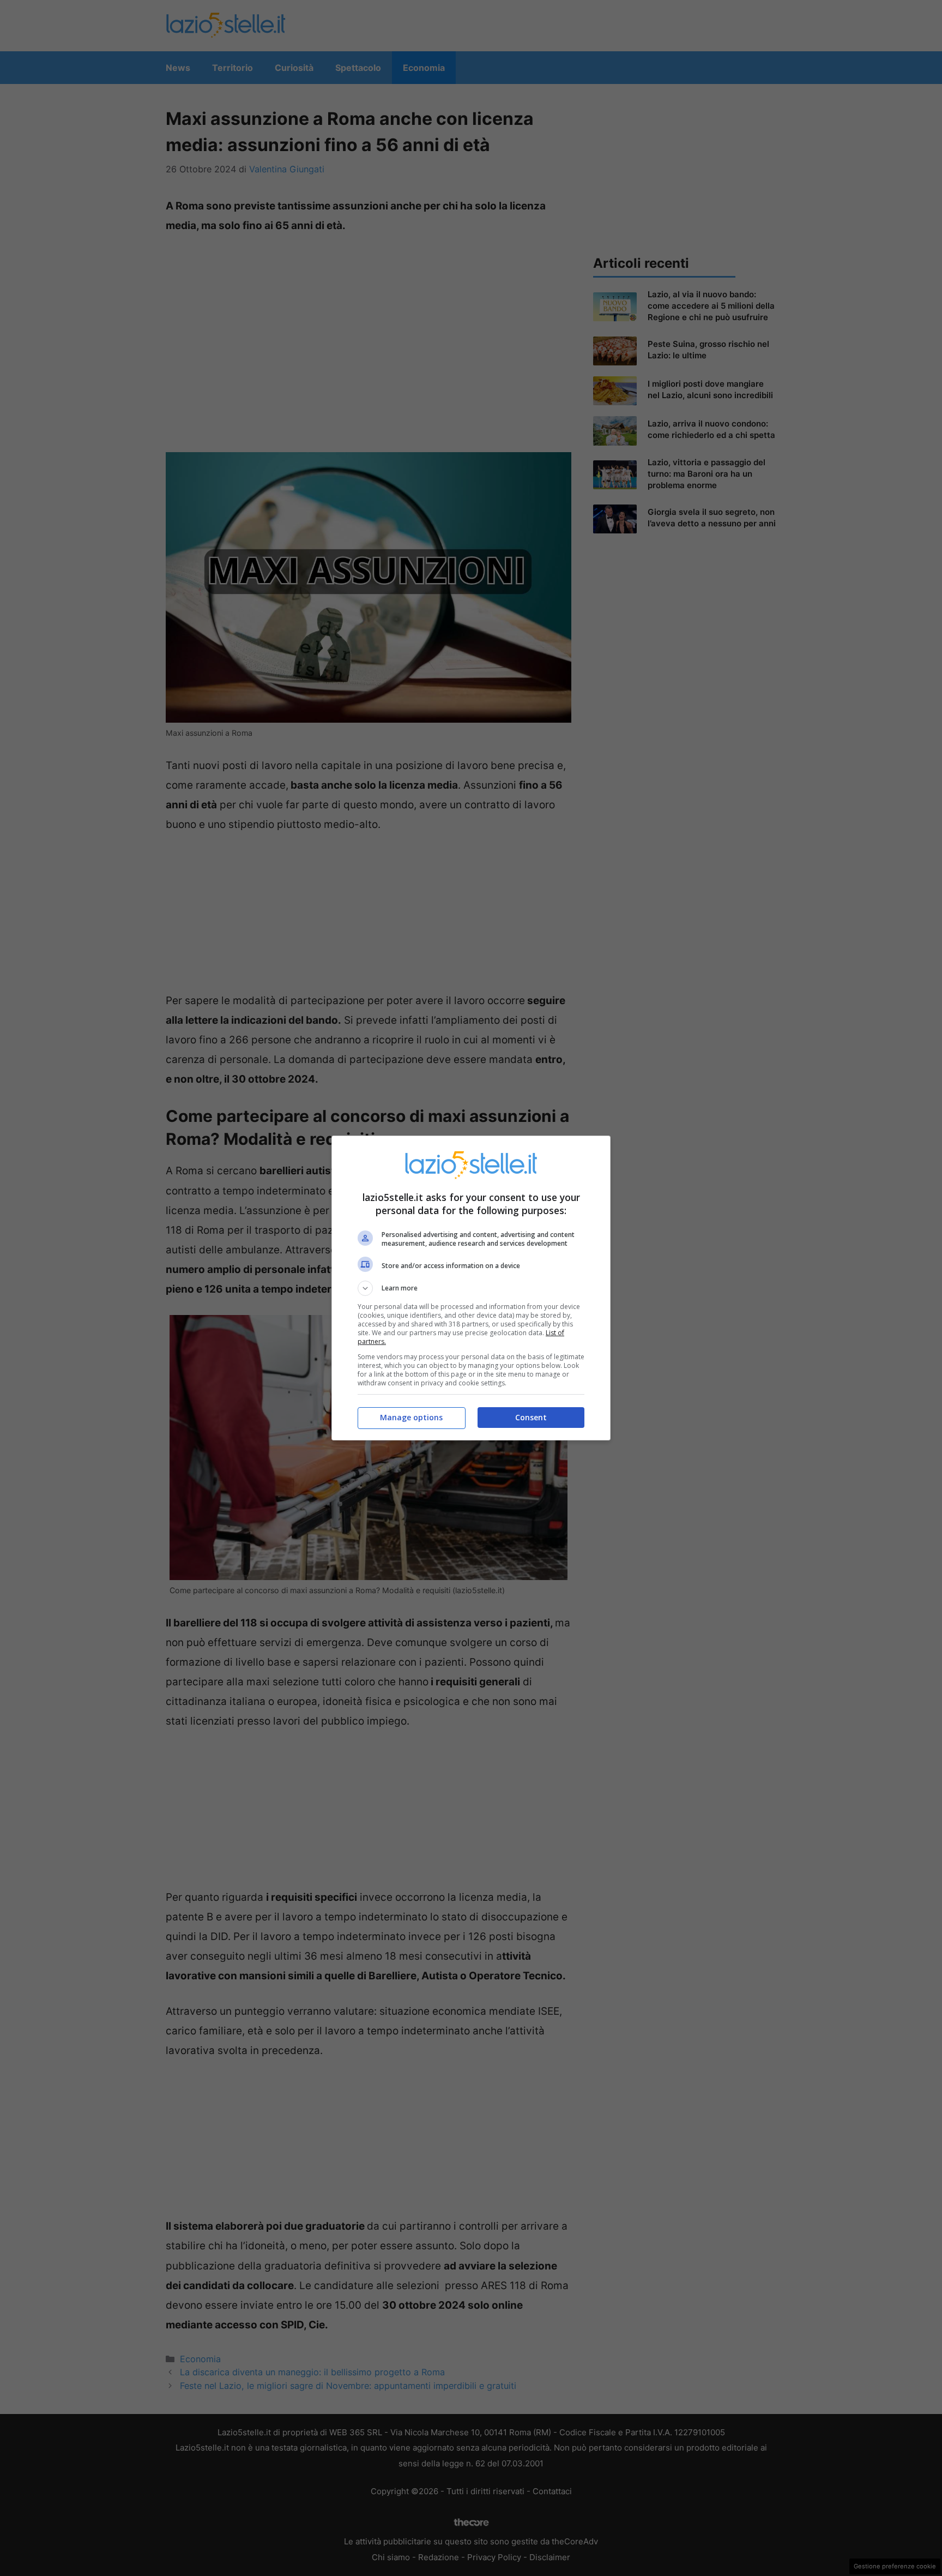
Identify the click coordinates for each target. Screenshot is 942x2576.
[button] (471, 1288)
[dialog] (471, 1288)
